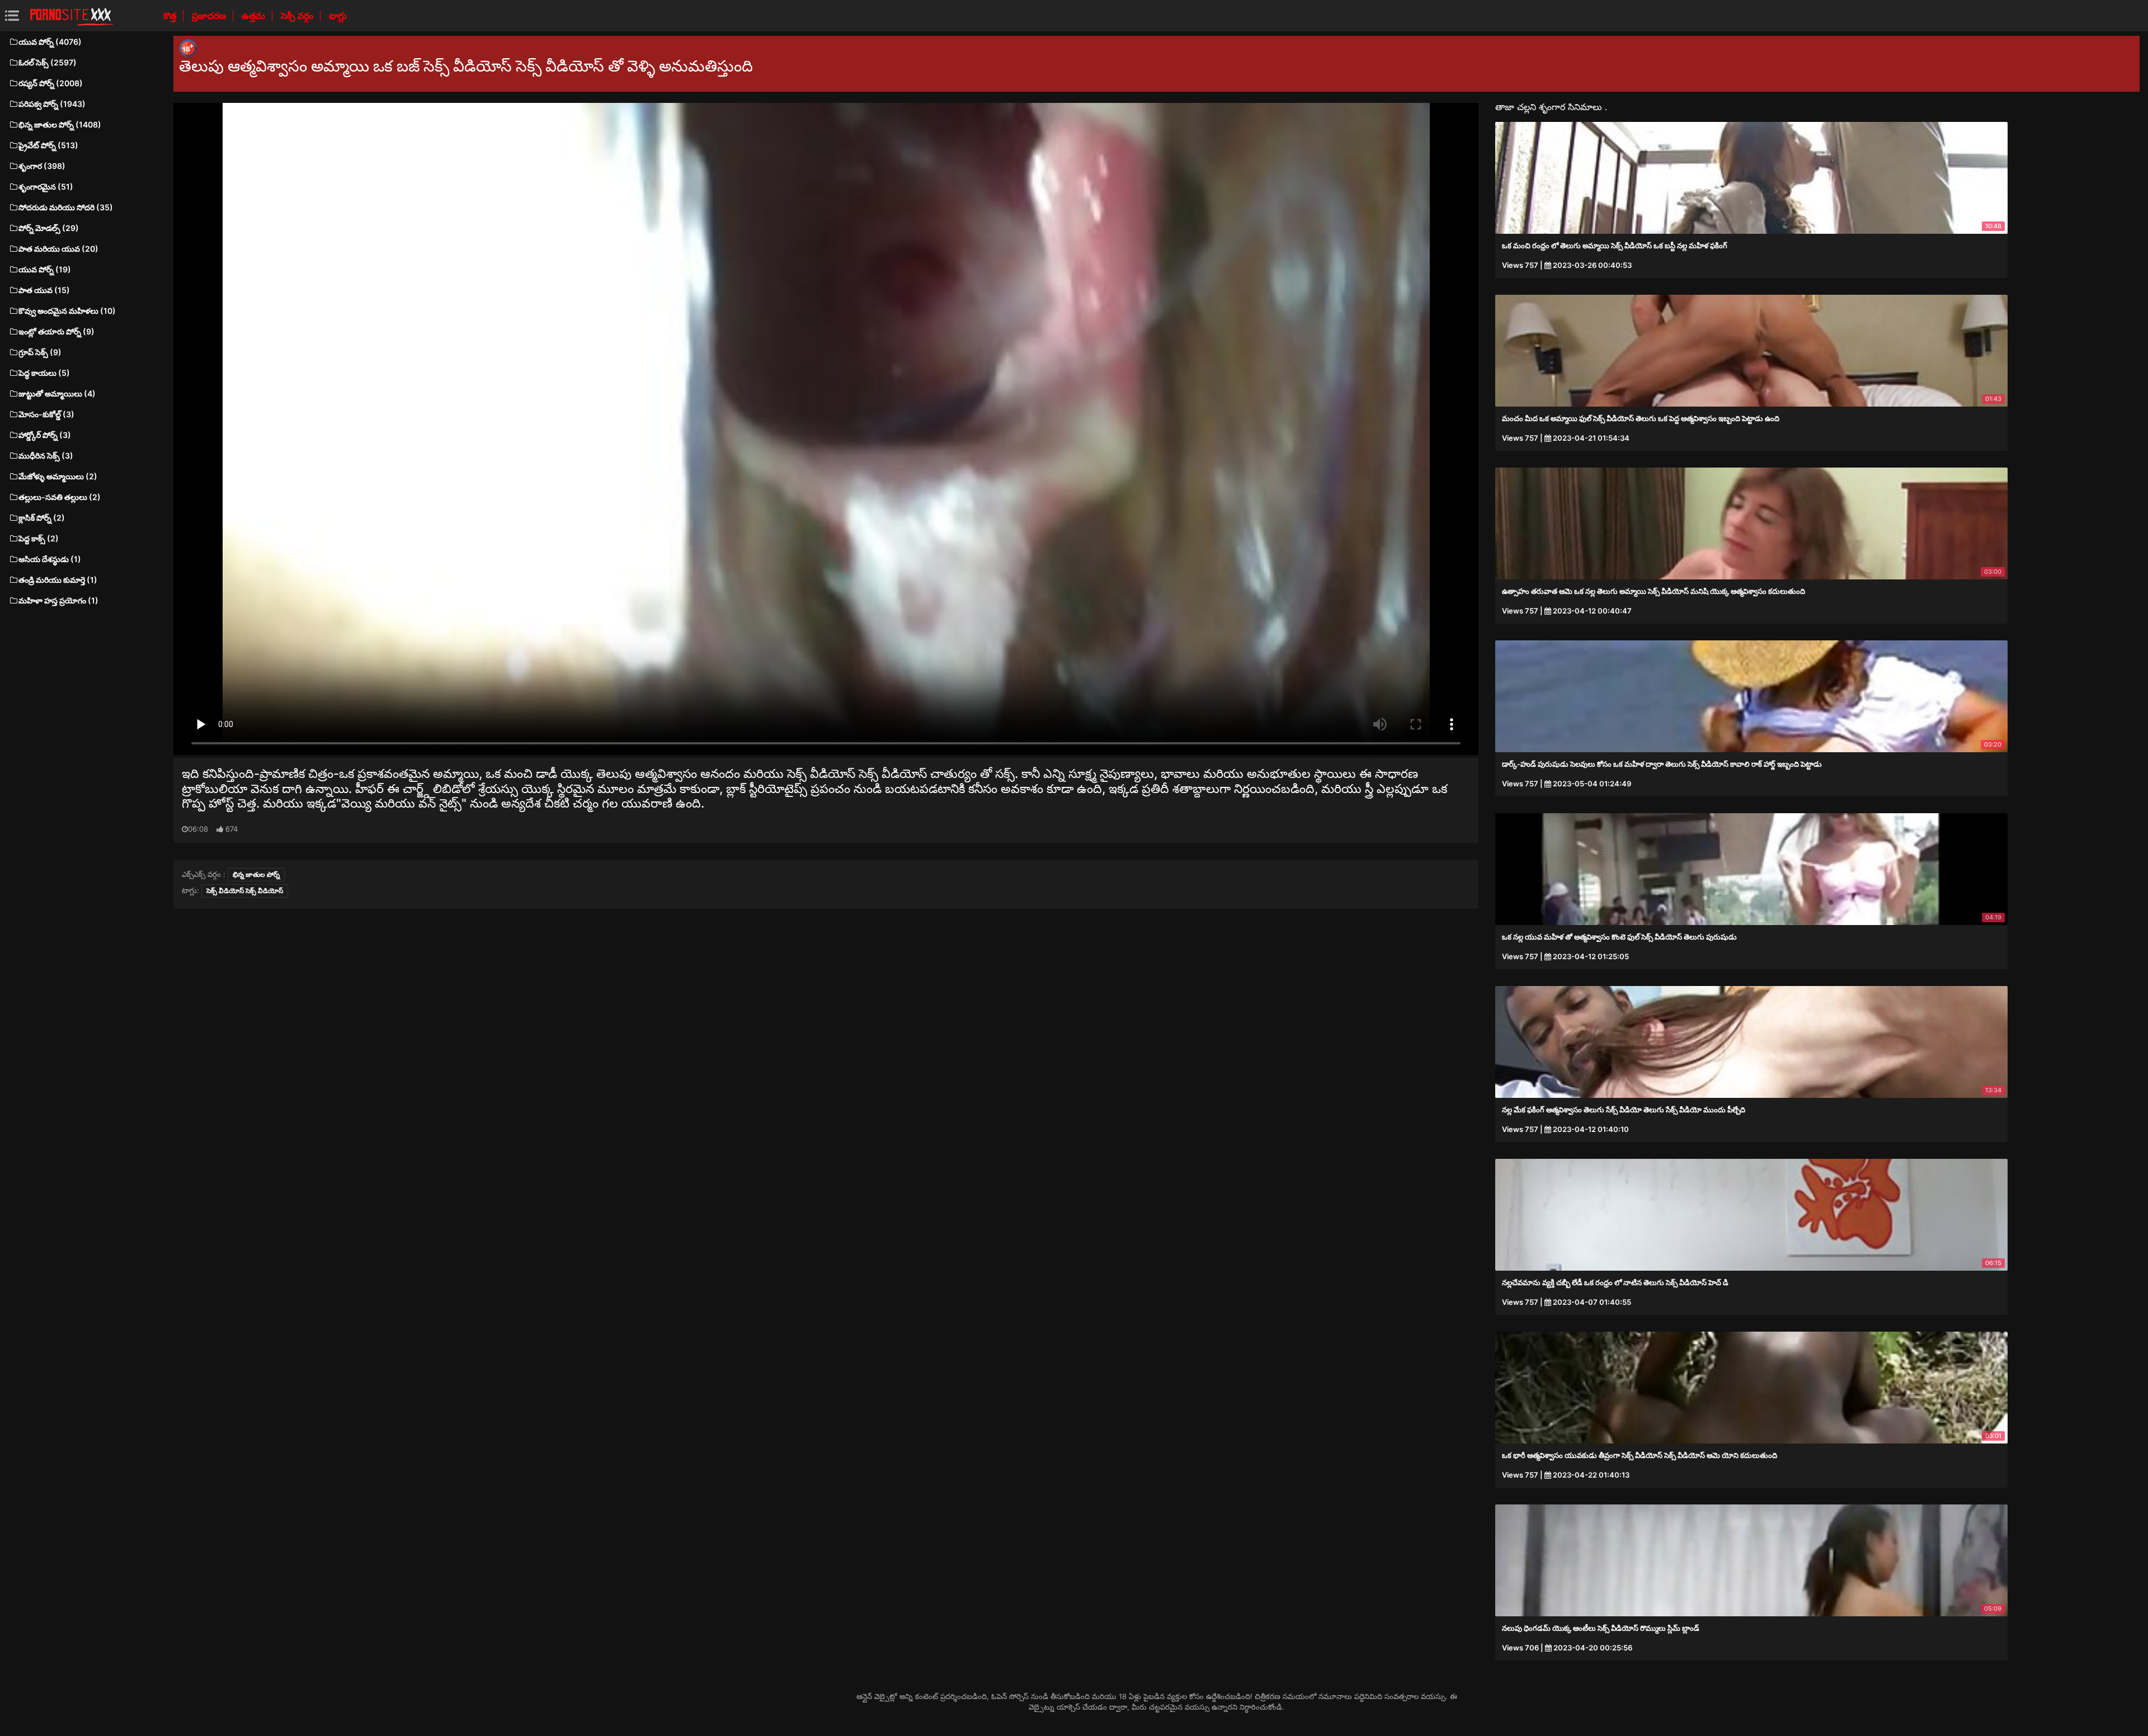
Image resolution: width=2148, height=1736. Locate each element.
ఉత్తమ (255, 16)
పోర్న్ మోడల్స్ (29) (49, 228)
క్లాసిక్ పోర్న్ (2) (42, 518)
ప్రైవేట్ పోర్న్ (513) (48, 145)
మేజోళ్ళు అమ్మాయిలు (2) (58, 476)
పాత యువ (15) (44, 290)
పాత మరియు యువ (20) (58, 249)
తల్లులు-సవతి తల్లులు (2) (60, 497)
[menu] (12, 15)
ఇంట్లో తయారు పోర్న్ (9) (56, 331)
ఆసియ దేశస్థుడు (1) (50, 559)
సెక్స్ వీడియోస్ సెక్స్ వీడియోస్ (245, 891)
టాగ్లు (338, 16)
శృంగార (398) (42, 166)
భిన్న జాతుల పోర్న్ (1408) (60, 124)
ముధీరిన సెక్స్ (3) (46, 456)
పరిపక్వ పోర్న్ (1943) (52, 104)
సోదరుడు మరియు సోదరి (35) (66, 207)
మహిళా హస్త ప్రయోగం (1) (58, 600)
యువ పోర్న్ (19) (45, 269)
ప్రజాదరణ (210, 16)
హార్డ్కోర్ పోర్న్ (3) (45, 435)
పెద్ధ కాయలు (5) (44, 373)
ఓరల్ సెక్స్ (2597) (48, 62)
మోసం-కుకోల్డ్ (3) (46, 414)
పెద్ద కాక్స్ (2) (39, 538)
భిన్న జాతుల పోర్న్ (256, 874)
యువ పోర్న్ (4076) (50, 42)
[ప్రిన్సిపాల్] (72, 16)
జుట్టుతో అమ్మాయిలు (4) (57, 393)
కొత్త (171, 16)
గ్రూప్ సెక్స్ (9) (40, 352)
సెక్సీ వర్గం (298, 16)
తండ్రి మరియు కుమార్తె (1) (58, 580)
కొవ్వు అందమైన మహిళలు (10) (67, 311)
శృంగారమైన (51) (46, 187)
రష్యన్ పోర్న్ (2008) (51, 83)
